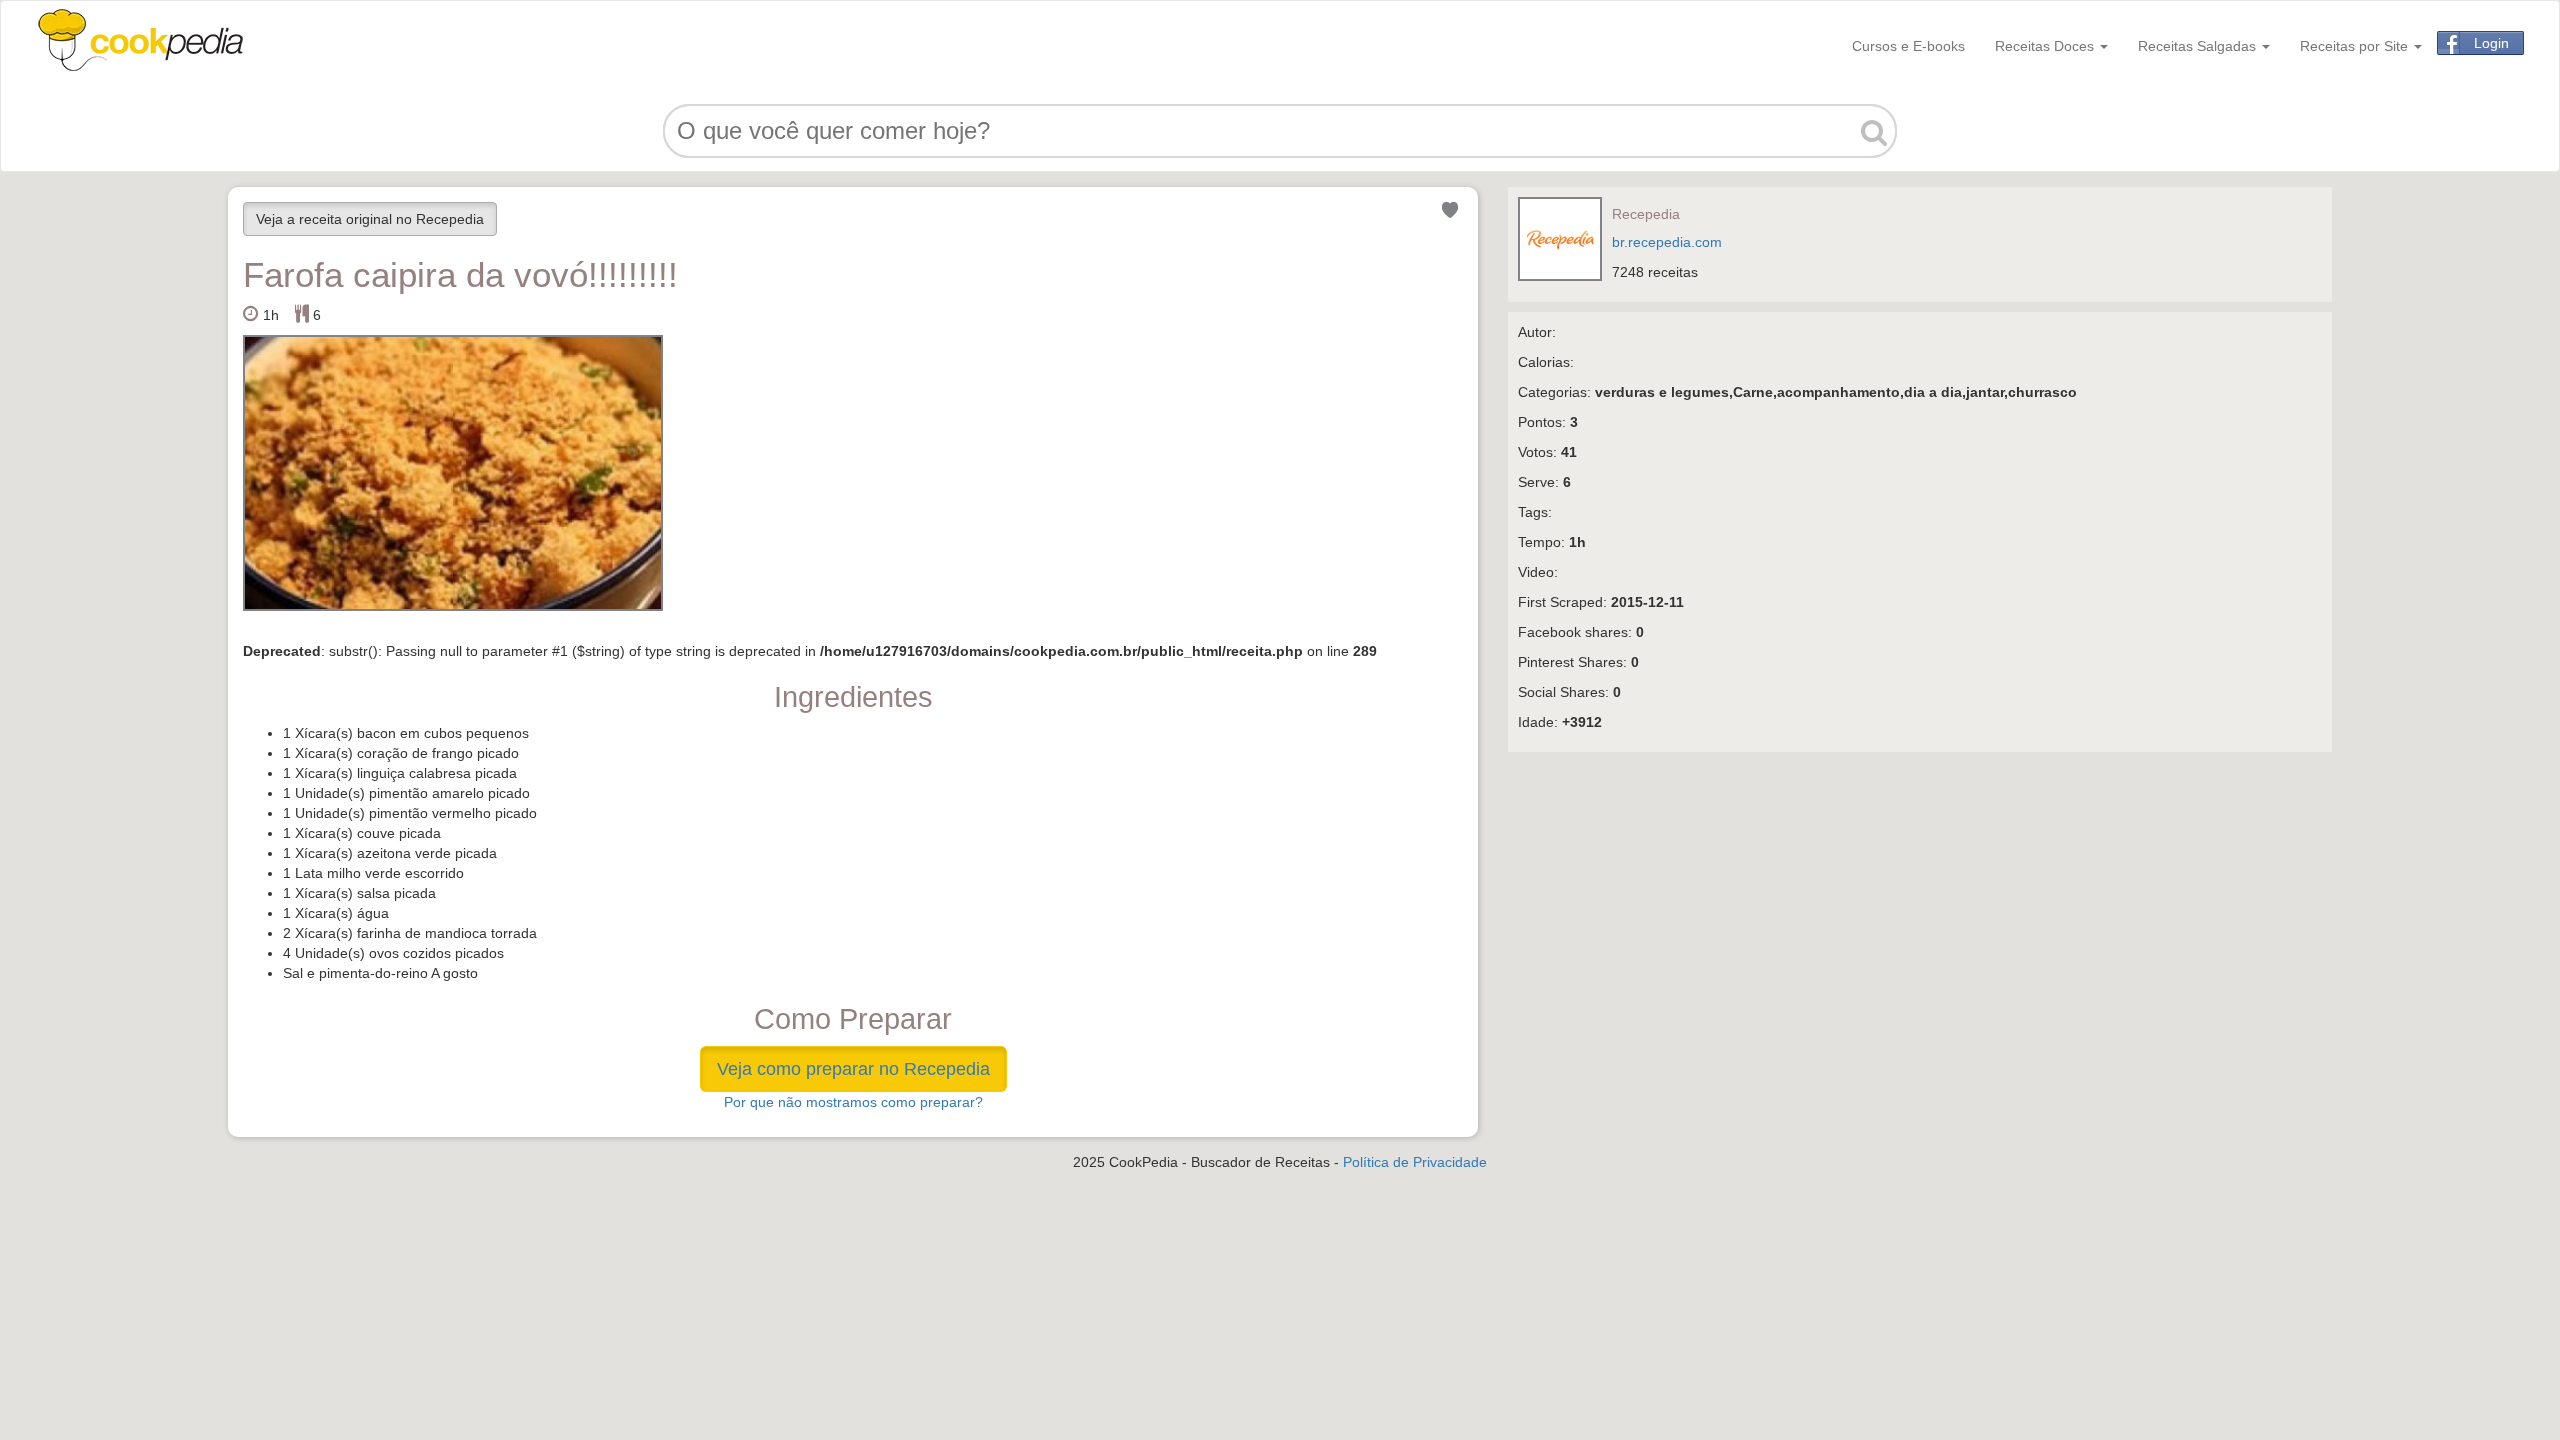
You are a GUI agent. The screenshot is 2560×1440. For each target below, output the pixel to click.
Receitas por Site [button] (2356, 46)
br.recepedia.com (1667, 242)
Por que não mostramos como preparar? (853, 1102)
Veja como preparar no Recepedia (853, 1069)
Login (2491, 43)
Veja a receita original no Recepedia (370, 219)
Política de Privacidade (1415, 1162)
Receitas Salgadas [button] (2199, 46)
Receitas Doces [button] (2046, 46)
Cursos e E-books (1908, 46)
